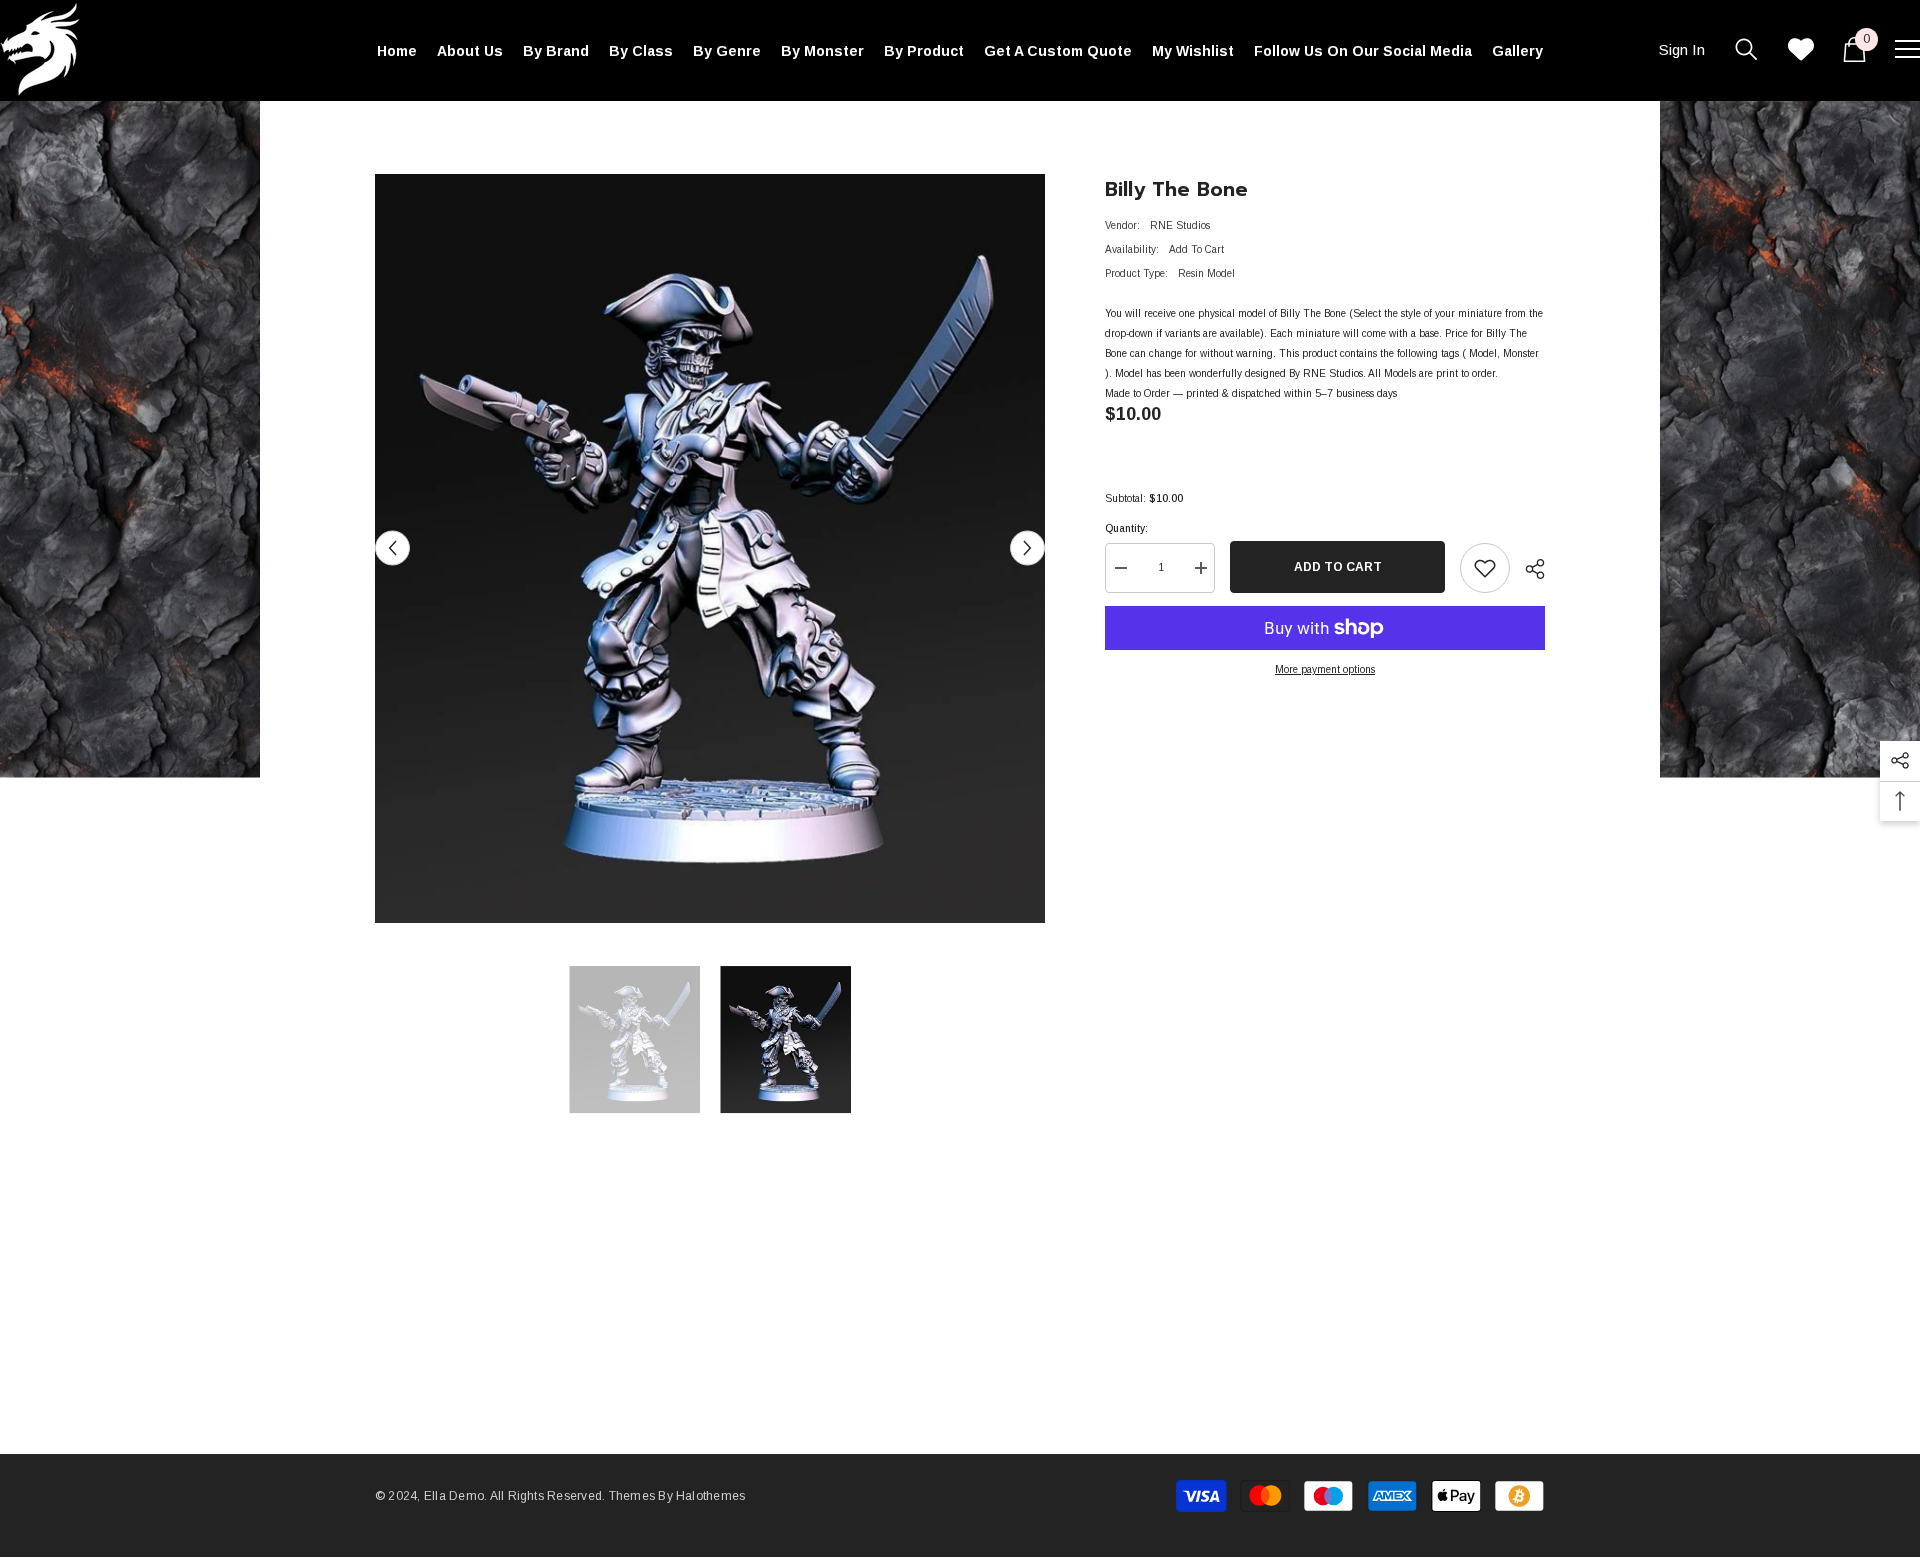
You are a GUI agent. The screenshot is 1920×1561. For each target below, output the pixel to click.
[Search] (1746, 49)
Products (444, 130)
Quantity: (1126, 528)
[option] (710, 548)
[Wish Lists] (1801, 49)
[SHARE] (1527, 569)
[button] (392, 548)
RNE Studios (1180, 225)
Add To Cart (1338, 567)
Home (388, 130)
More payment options (1325, 669)
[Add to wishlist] (1485, 568)
